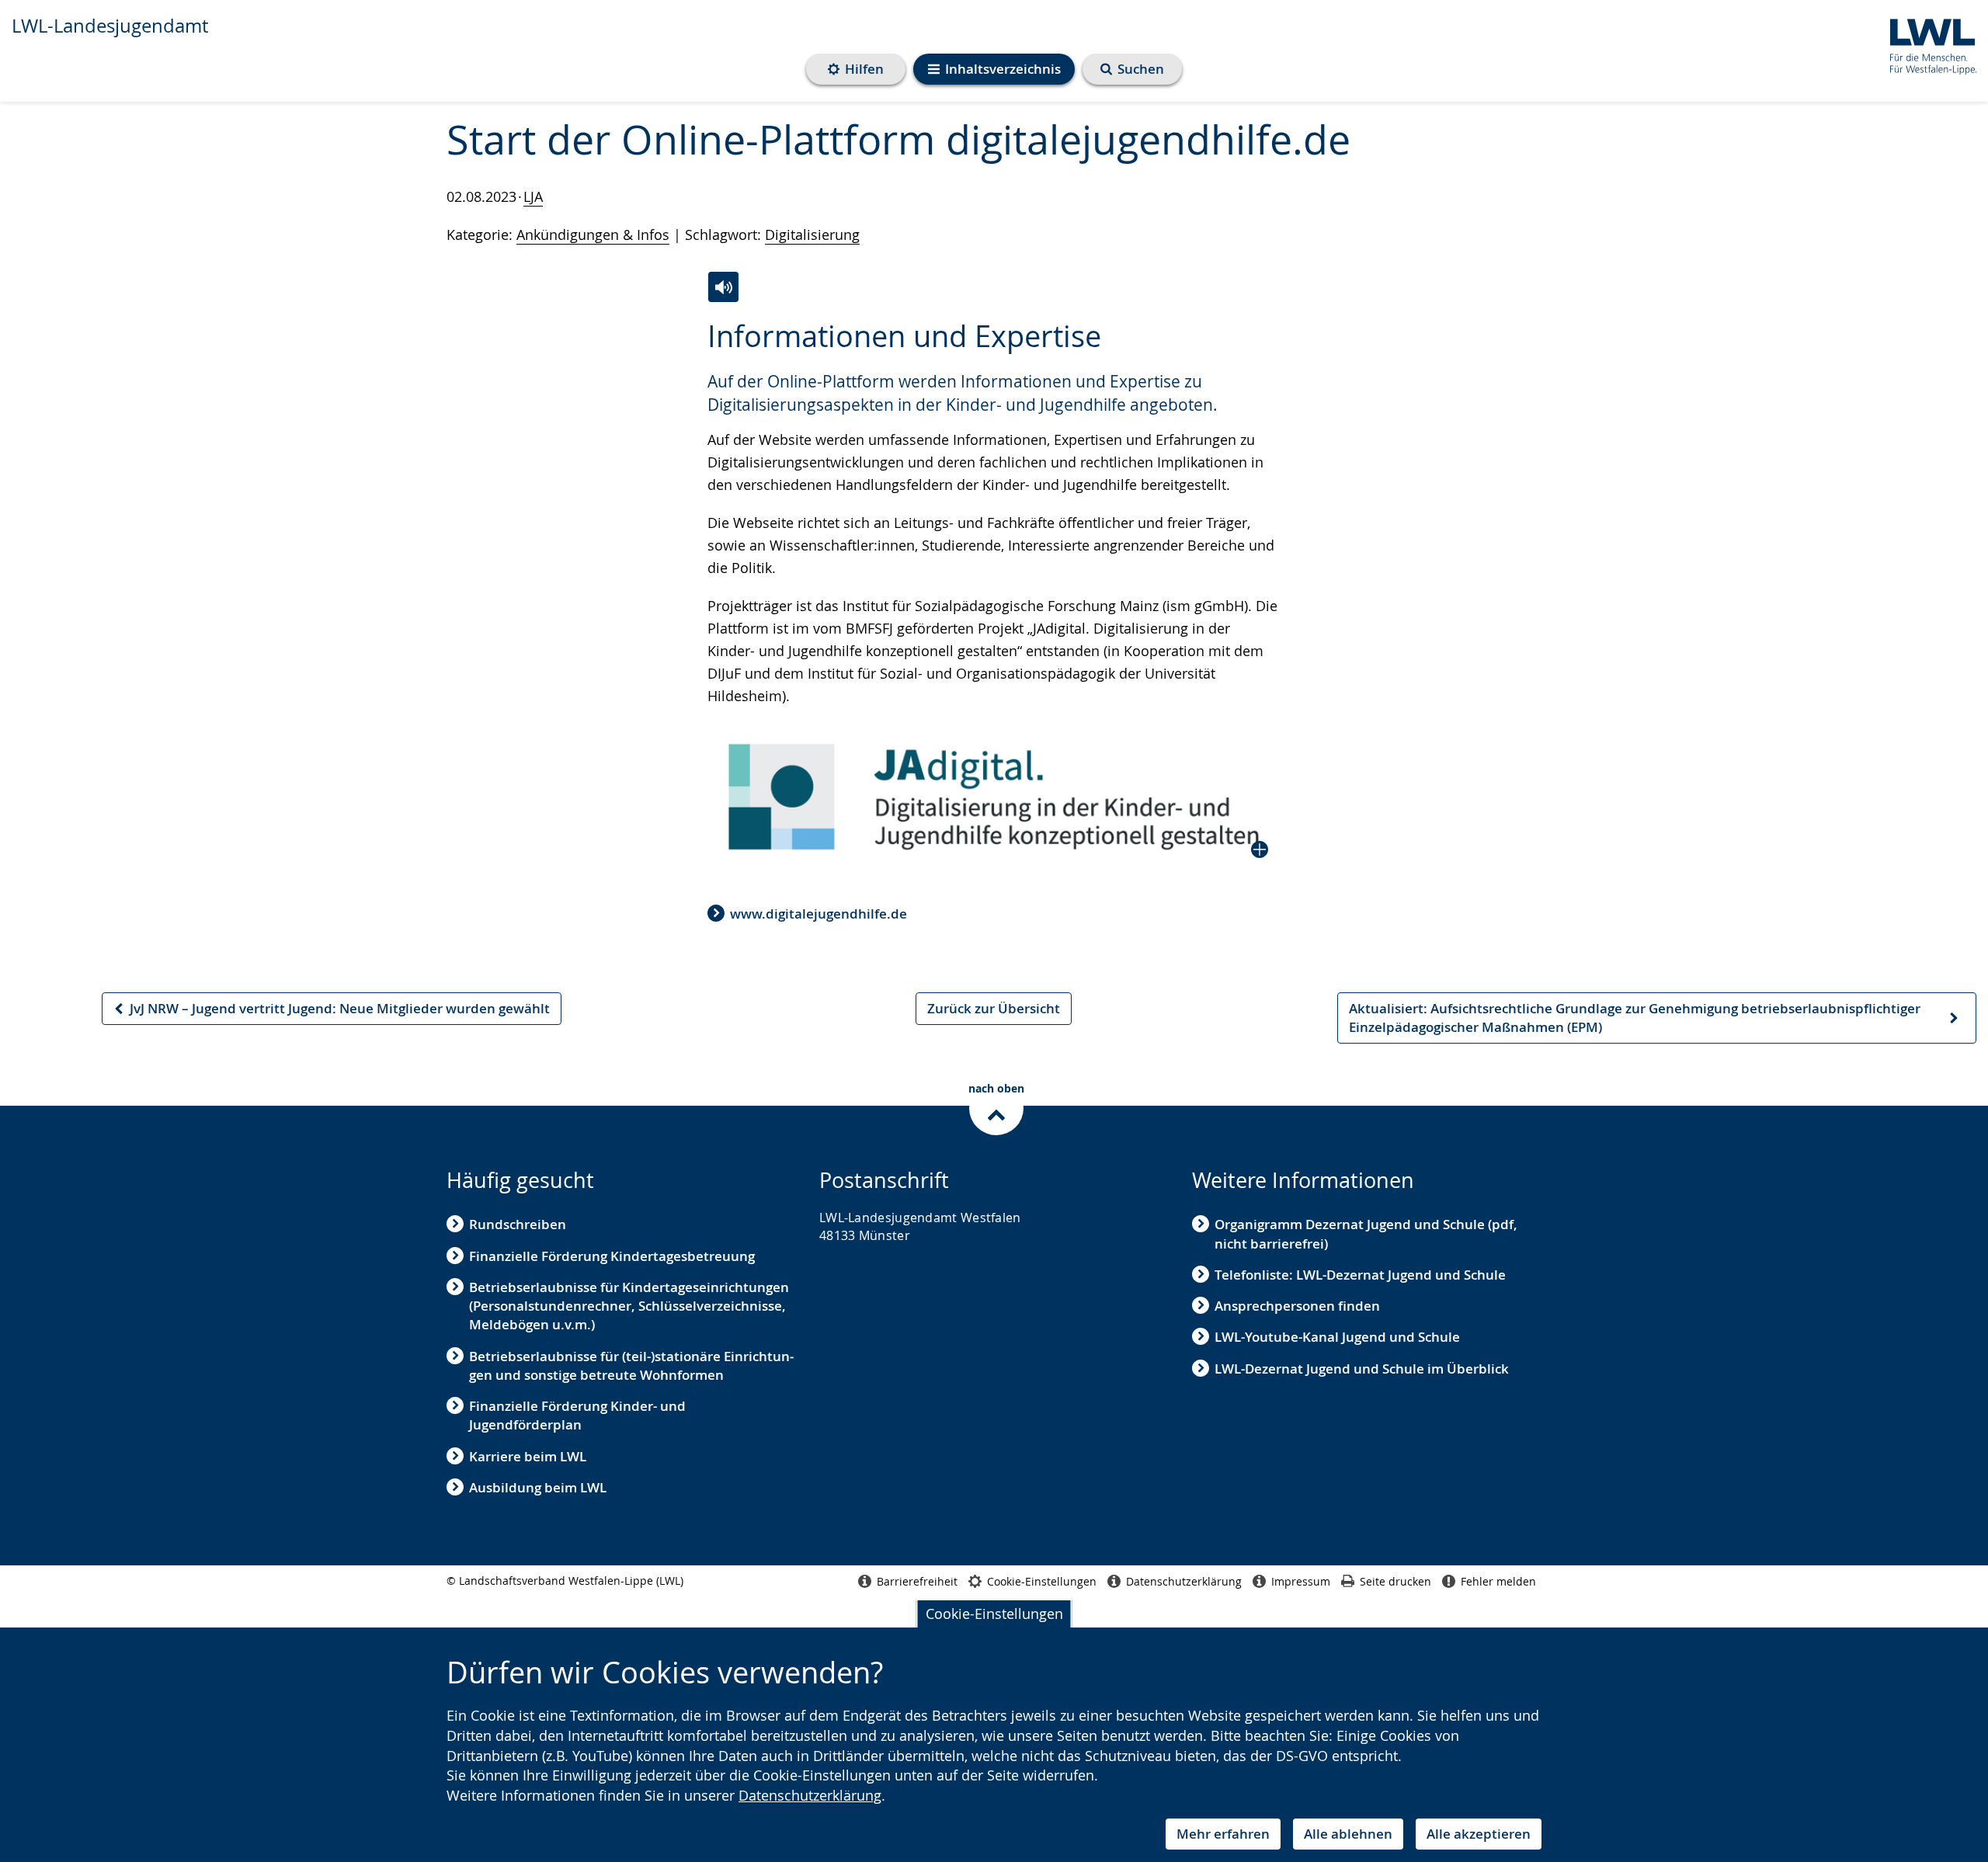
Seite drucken (1395, 1581)
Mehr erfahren (1223, 1834)
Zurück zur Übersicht (994, 1008)
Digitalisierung (812, 234)
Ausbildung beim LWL (538, 1487)
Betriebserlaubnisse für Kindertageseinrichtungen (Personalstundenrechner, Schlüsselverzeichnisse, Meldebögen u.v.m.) (629, 1306)
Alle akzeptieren (1479, 1834)
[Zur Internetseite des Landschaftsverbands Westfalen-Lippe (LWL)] (1927, 44)
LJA (533, 196)
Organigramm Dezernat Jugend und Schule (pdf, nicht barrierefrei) (1366, 1233)
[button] (994, 797)
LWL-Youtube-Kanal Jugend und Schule (1337, 1337)
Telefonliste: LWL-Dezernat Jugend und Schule (1360, 1275)
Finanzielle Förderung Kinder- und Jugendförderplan (577, 1415)
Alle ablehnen (1348, 1834)
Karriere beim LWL (528, 1456)
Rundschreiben (518, 1224)
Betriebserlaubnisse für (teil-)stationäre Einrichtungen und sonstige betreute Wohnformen (631, 1365)
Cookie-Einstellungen (994, 1614)
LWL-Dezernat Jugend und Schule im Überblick (1362, 1369)
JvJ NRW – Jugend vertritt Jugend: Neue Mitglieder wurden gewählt (331, 1012)
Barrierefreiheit (917, 1581)
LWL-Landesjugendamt (110, 26)
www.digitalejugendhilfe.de (818, 914)
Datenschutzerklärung (810, 1795)
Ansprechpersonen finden (1297, 1306)
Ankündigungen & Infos (593, 234)
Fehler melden (1498, 1581)
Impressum (1301, 1581)
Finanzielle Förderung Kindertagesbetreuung (612, 1256)
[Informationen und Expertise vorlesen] (723, 287)
